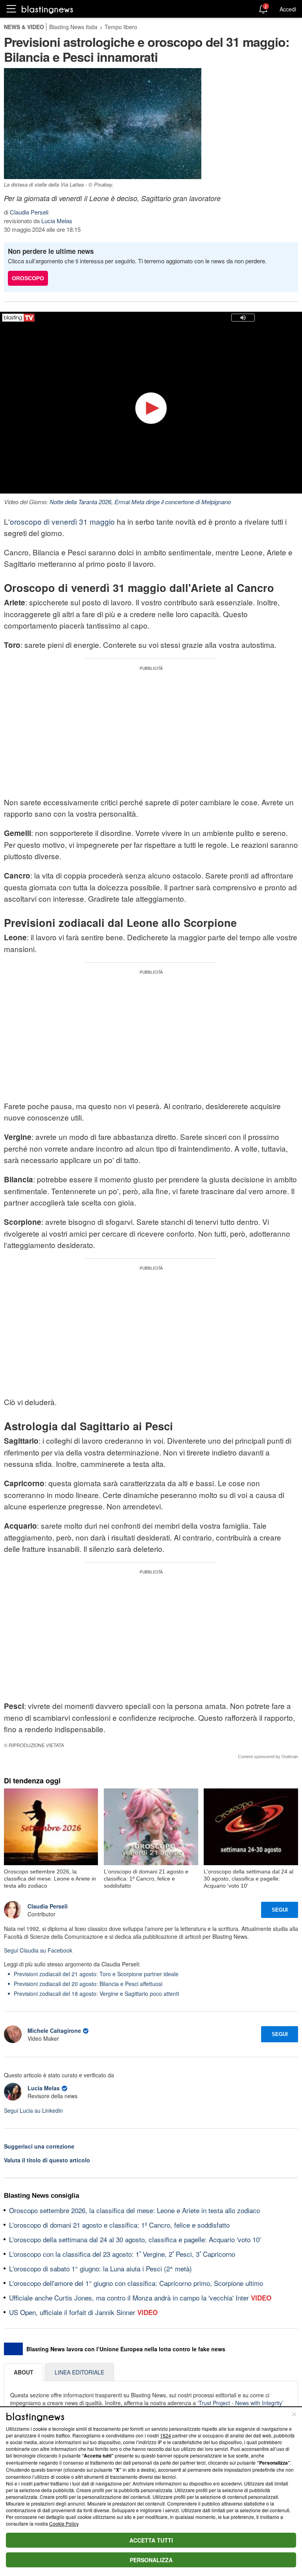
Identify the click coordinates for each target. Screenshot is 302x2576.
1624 (166, 2435)
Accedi (288, 9)
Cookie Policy (64, 2523)
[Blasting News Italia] (47, 9)
